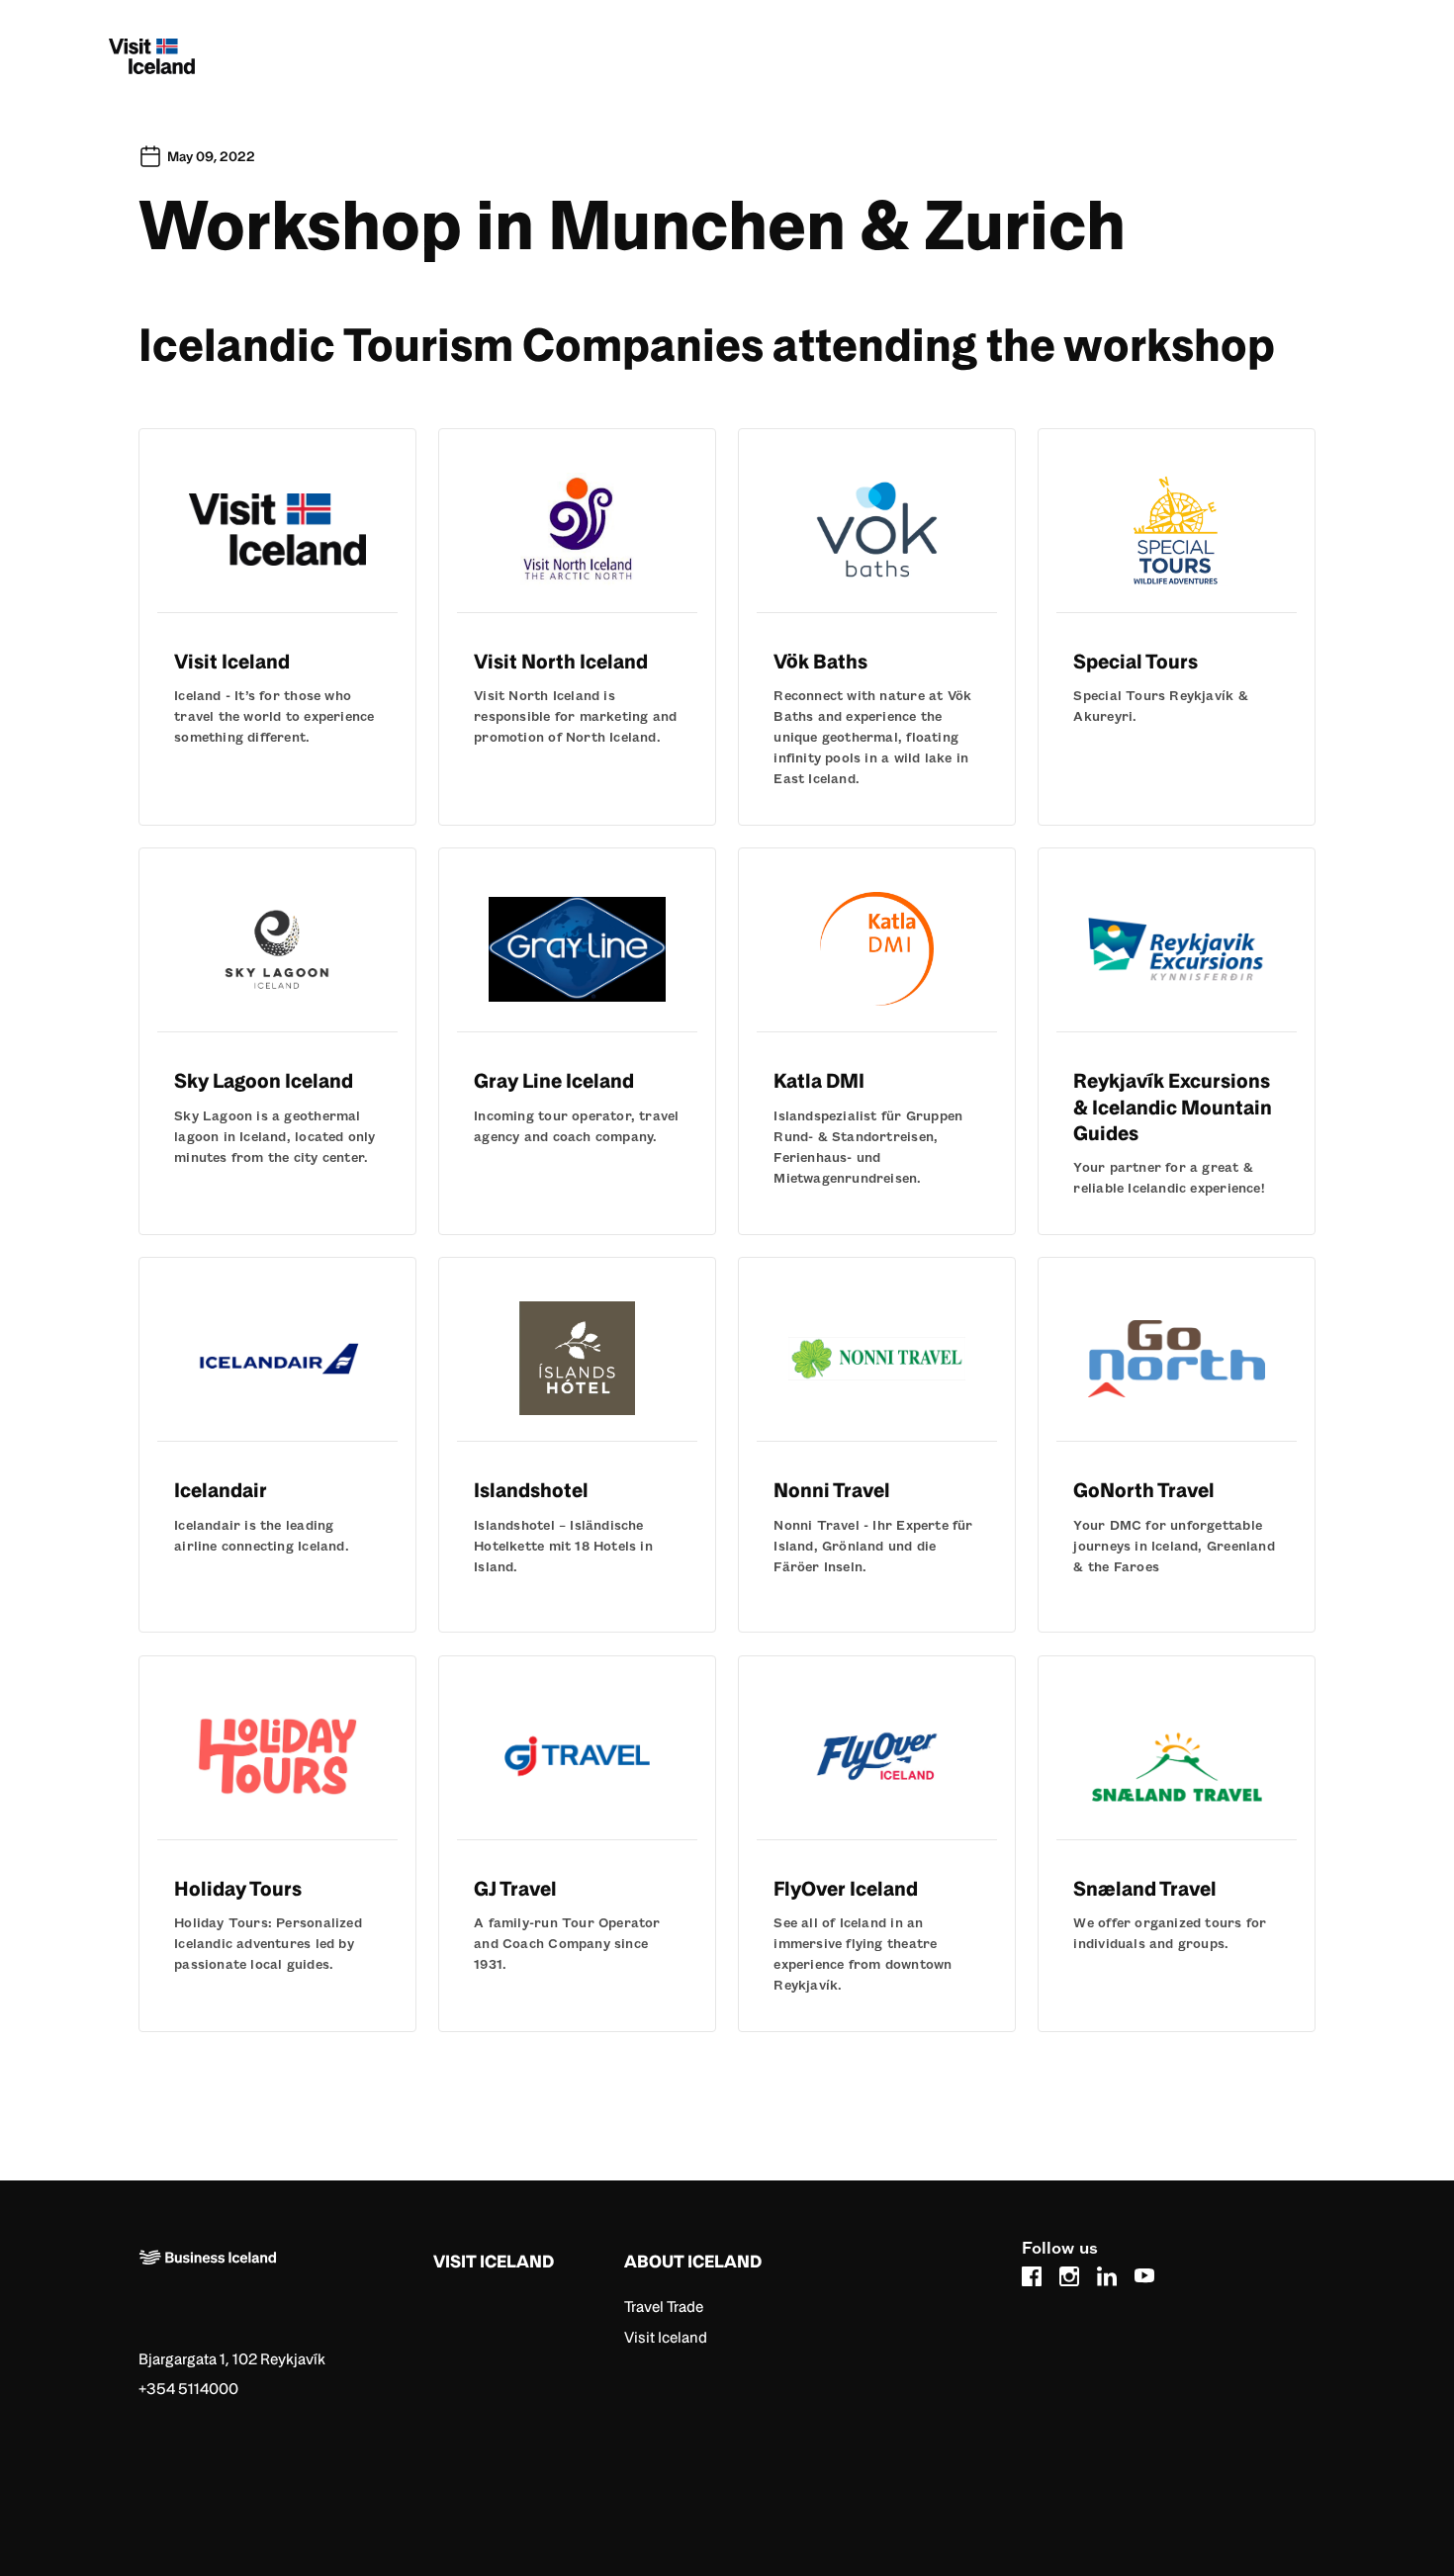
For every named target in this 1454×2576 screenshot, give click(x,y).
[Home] (278, 2289)
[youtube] (1144, 2273)
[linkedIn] (1107, 2273)
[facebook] (1032, 2273)
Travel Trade (664, 2307)
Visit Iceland (666, 2337)
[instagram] (1069, 2273)
